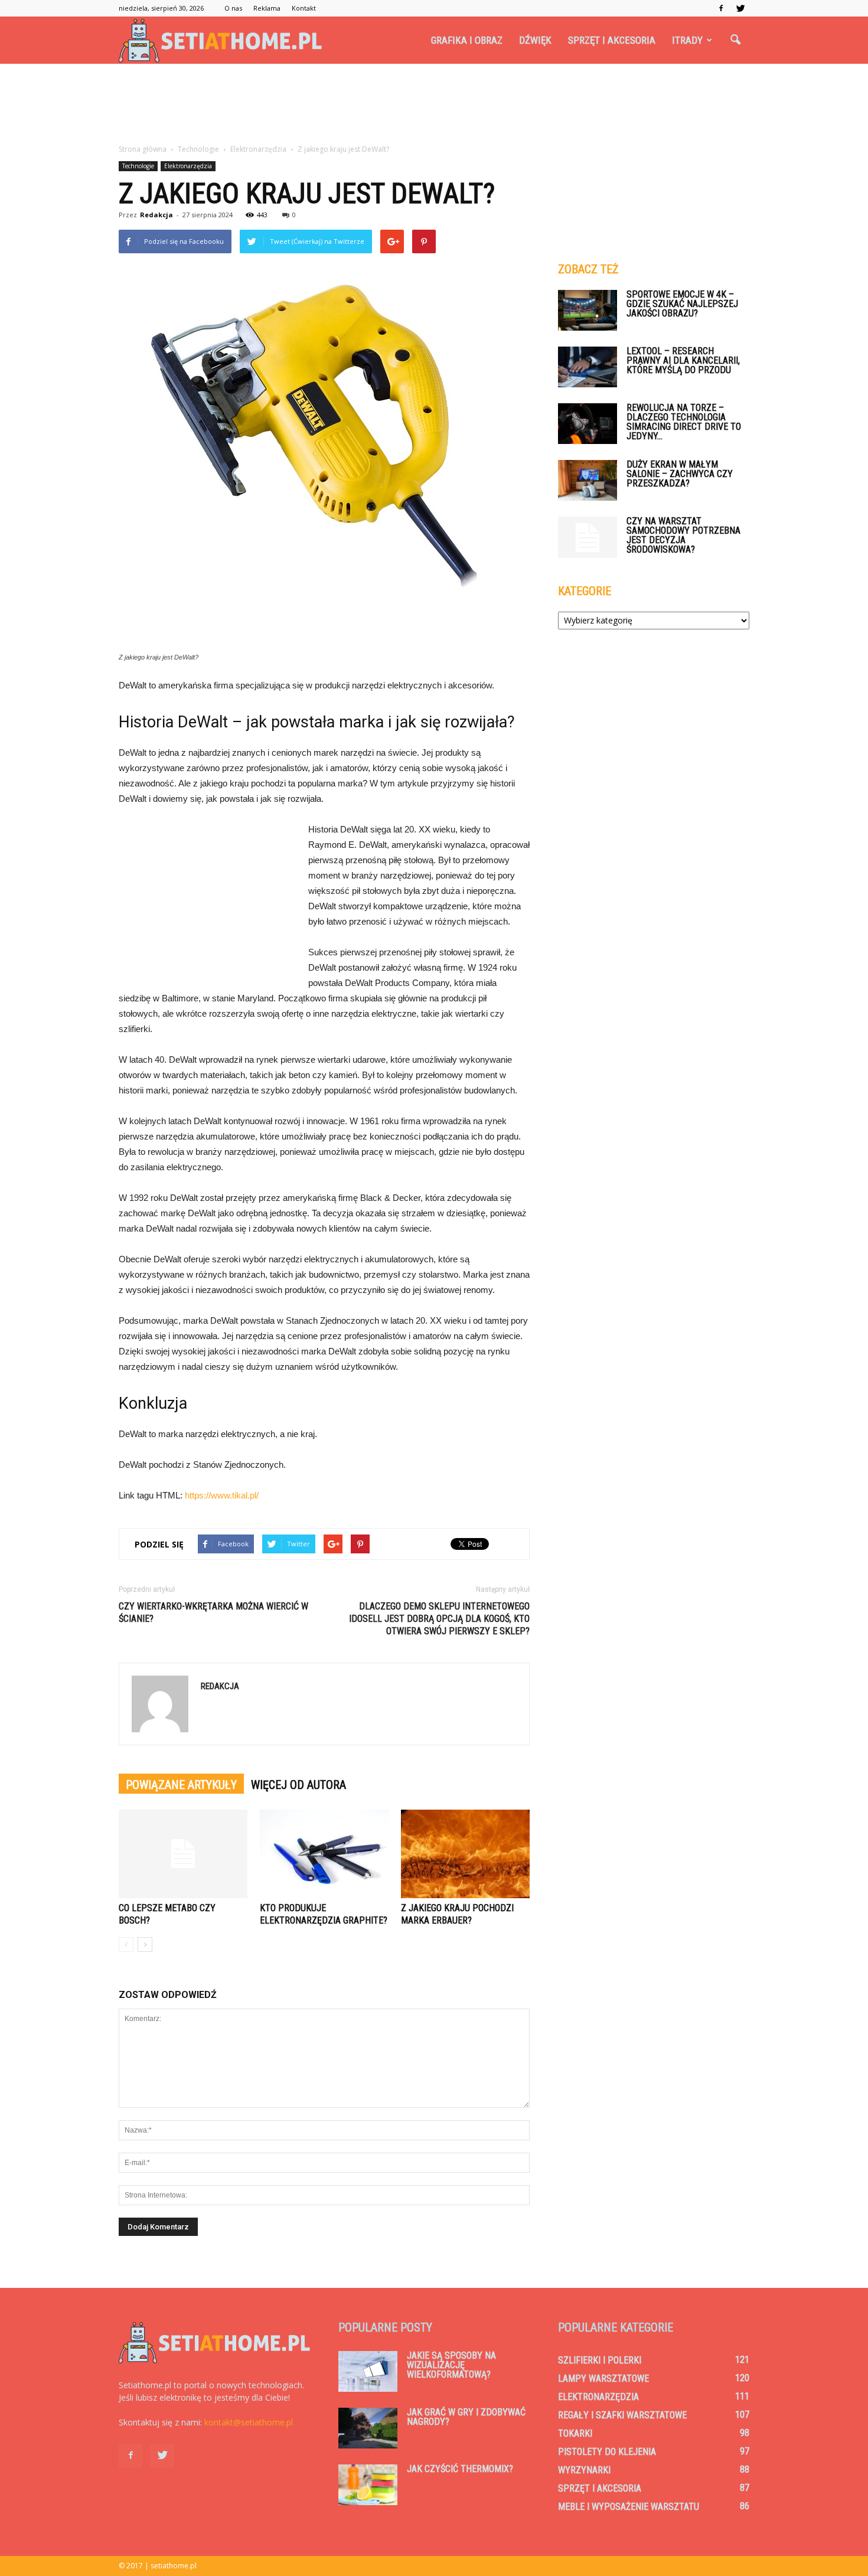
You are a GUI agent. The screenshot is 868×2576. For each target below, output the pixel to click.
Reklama (267, 8)
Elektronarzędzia (188, 166)
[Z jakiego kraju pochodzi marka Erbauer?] (465, 1854)
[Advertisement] (434, 105)
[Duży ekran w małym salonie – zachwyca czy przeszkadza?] (588, 480)
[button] (735, 40)
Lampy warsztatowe (603, 2379)
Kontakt (304, 8)
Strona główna (143, 149)
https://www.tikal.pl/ (222, 1495)
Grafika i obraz (467, 40)
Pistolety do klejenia (607, 2452)
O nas (233, 8)
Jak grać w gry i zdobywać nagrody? (466, 2417)
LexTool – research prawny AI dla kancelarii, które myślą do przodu (683, 360)
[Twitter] (740, 8)
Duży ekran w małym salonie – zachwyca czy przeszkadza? (680, 474)
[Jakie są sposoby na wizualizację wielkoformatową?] (368, 2371)
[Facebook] (721, 8)
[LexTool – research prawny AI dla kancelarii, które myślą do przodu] (588, 367)
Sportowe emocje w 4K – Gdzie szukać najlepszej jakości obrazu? (682, 304)
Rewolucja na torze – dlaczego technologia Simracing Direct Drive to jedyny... (684, 422)
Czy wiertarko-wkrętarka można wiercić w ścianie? (213, 1612)
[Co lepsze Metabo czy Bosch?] (183, 1854)
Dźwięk (535, 40)
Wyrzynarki (584, 2470)
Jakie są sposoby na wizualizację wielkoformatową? (451, 2365)
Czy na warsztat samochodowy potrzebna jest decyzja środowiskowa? (683, 535)
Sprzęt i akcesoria (612, 40)
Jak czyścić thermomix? (460, 2469)
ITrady (687, 40)
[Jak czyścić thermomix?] (368, 2485)
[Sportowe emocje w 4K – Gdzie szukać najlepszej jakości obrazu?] (588, 310)
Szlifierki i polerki (600, 2360)
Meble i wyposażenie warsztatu (629, 2507)
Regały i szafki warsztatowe (622, 2415)
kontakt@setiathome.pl (249, 2422)
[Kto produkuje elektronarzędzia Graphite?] (324, 1854)
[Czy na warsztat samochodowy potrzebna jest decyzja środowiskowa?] (588, 537)
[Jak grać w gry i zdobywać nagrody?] (368, 2428)
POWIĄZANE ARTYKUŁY (181, 1785)
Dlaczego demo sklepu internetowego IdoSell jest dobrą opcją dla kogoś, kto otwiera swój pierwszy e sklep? (439, 1619)
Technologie (138, 166)
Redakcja (156, 215)
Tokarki (575, 2433)
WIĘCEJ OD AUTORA (298, 1785)
